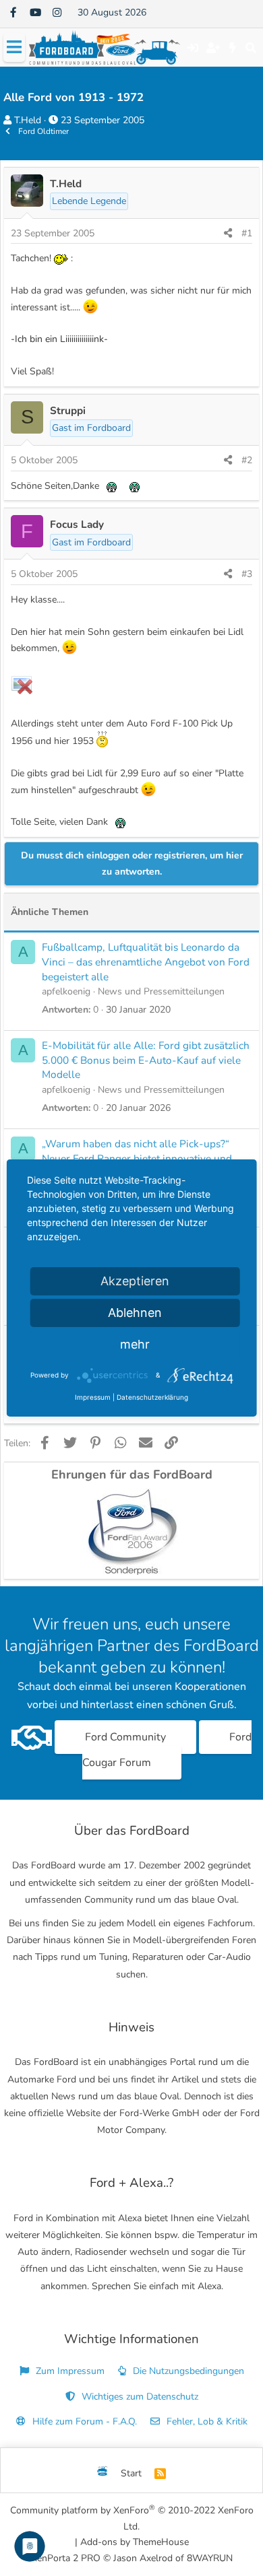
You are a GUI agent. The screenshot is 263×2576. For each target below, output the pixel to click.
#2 (247, 460)
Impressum (93, 1397)
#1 (247, 233)
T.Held (28, 120)
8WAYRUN (210, 2558)
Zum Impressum (69, 2371)
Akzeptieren (135, 1281)
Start (131, 2473)
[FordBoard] (103, 2474)
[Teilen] (228, 234)
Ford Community (125, 1737)
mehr (135, 1344)
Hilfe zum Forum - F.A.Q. (83, 2421)
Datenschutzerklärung (152, 1397)
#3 (247, 574)
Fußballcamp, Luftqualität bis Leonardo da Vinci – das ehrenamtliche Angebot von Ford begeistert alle (146, 961)
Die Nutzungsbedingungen (187, 2371)
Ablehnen (135, 1313)
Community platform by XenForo (132, 2518)
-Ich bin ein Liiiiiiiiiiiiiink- (59, 339)
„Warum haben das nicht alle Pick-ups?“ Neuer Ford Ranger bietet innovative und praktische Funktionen (137, 1158)
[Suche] (251, 48)
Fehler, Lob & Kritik (206, 2421)
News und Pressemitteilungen (161, 991)
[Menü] (14, 47)
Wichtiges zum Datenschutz (139, 2397)
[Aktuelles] (233, 48)
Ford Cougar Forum (167, 1750)
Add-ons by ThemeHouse (135, 2542)
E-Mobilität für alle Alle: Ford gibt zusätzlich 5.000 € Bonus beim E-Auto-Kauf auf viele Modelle (146, 1060)
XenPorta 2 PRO (66, 2558)
